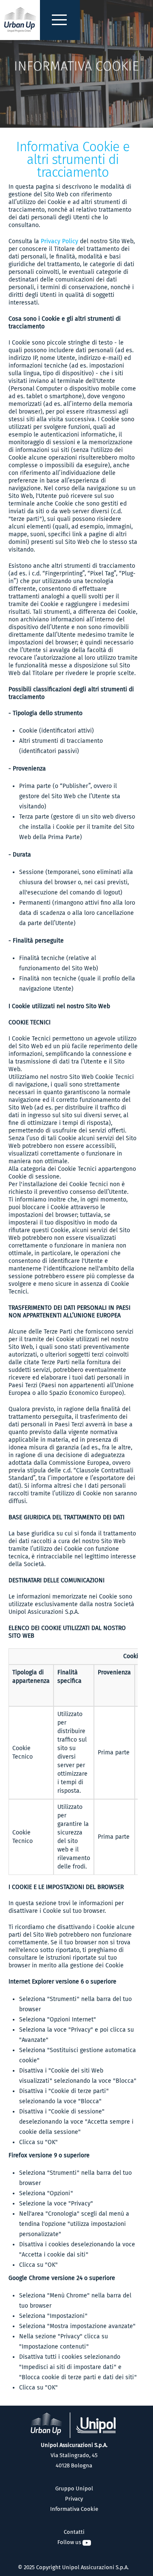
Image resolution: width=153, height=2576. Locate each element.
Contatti (74, 2532)
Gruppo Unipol (74, 2488)
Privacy (74, 2499)
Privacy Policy (59, 241)
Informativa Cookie (74, 2509)
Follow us (70, 2542)
